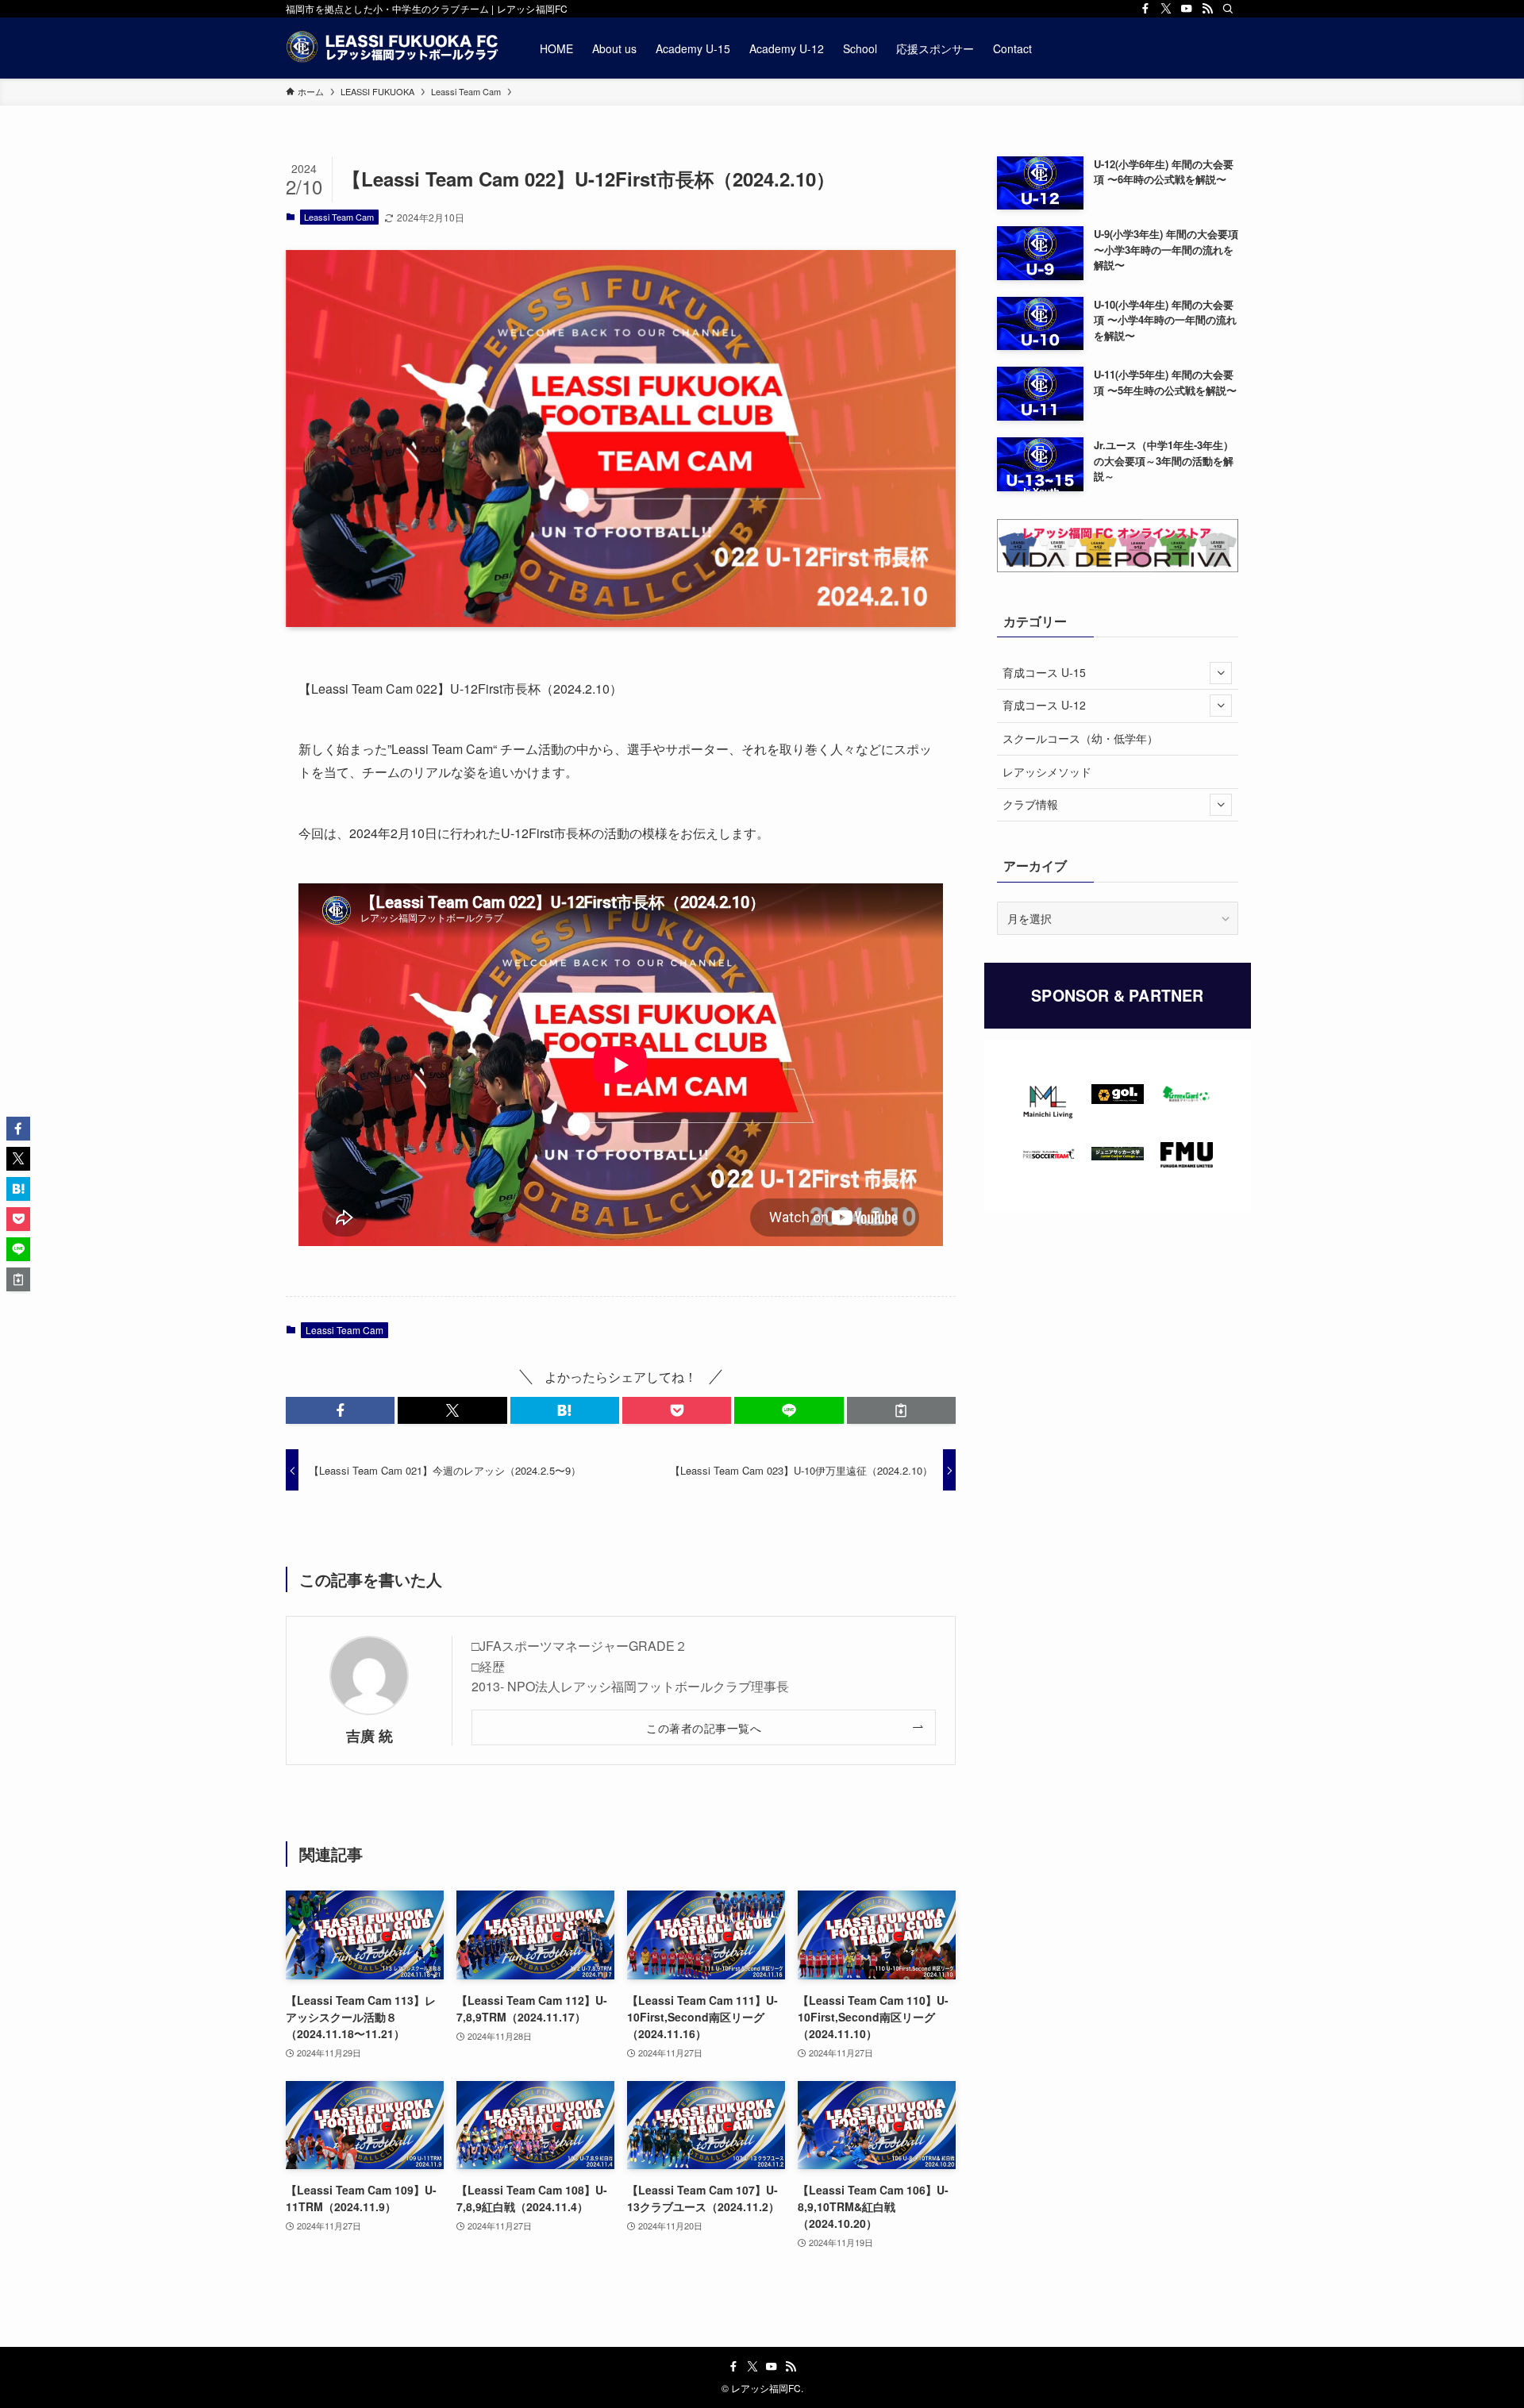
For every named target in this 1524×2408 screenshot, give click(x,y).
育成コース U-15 (1044, 672)
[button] (340, 1410)
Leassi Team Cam (339, 217)
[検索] (1228, 9)
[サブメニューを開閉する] (1221, 673)
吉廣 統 (369, 1735)
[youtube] (1187, 9)
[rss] (1207, 9)
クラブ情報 (1030, 804)
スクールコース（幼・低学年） (1080, 738)
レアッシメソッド (1047, 771)
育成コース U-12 (1044, 705)
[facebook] (1145, 9)
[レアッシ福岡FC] (392, 48)
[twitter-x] (1166, 9)
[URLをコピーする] (901, 1410)
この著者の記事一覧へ (704, 1727)
